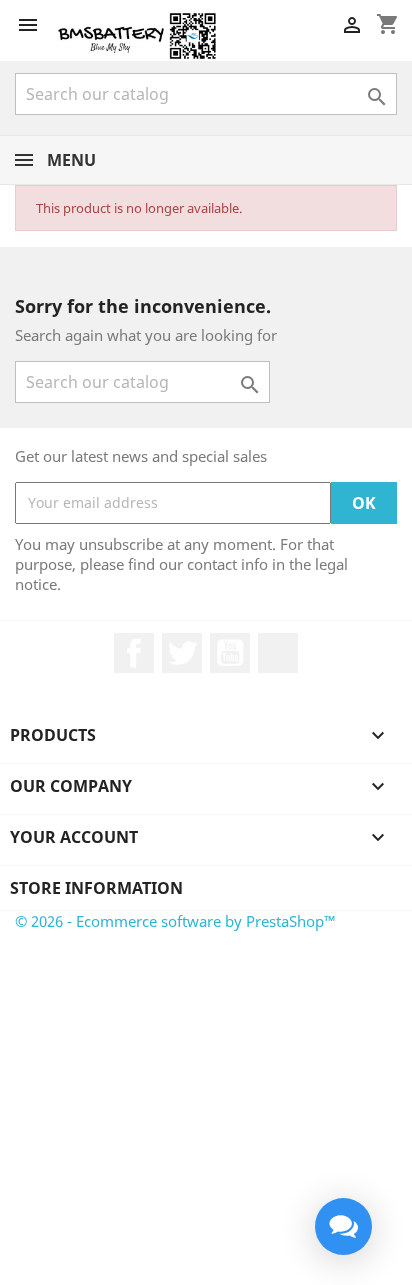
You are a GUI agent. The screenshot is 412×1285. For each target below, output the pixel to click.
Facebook (134, 653)
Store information (96, 888)
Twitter (182, 653)
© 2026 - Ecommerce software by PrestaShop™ (175, 921)
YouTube (230, 653)
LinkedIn (278, 653)
